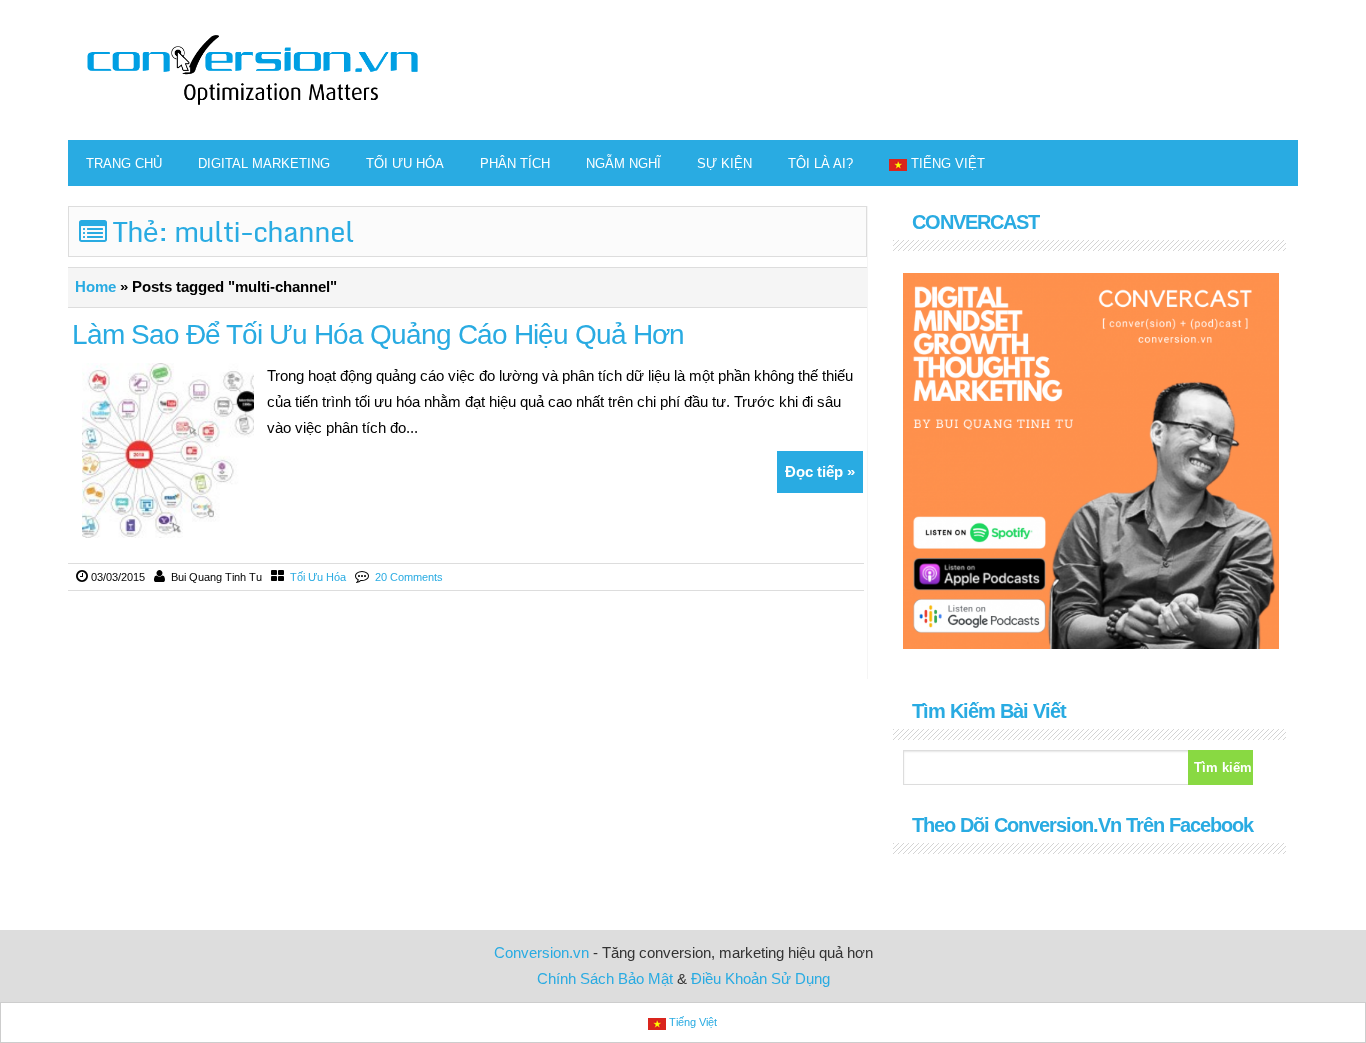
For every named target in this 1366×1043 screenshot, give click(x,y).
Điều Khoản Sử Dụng (760, 978)
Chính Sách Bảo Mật (605, 978)
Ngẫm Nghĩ (623, 163)
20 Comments (409, 577)
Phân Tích (515, 163)
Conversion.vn (541, 952)
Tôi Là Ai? (820, 163)
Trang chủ (124, 163)
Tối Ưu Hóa (405, 163)
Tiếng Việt (948, 163)
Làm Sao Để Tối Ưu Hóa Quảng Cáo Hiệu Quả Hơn (378, 334)
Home (95, 286)
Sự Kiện (724, 163)
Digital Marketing (264, 163)
